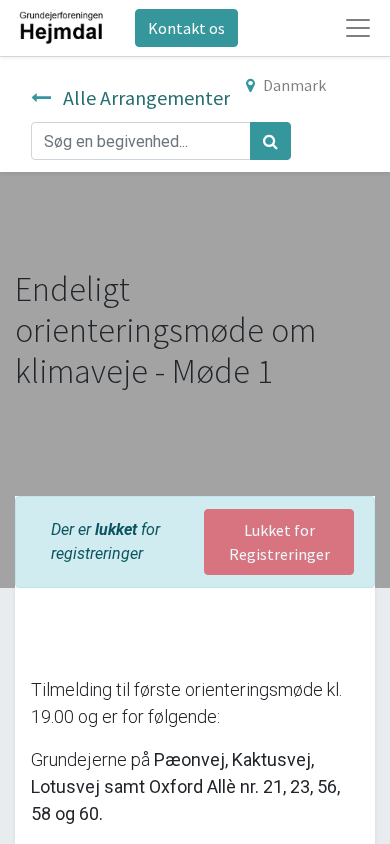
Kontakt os (186, 28)
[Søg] (270, 141)
